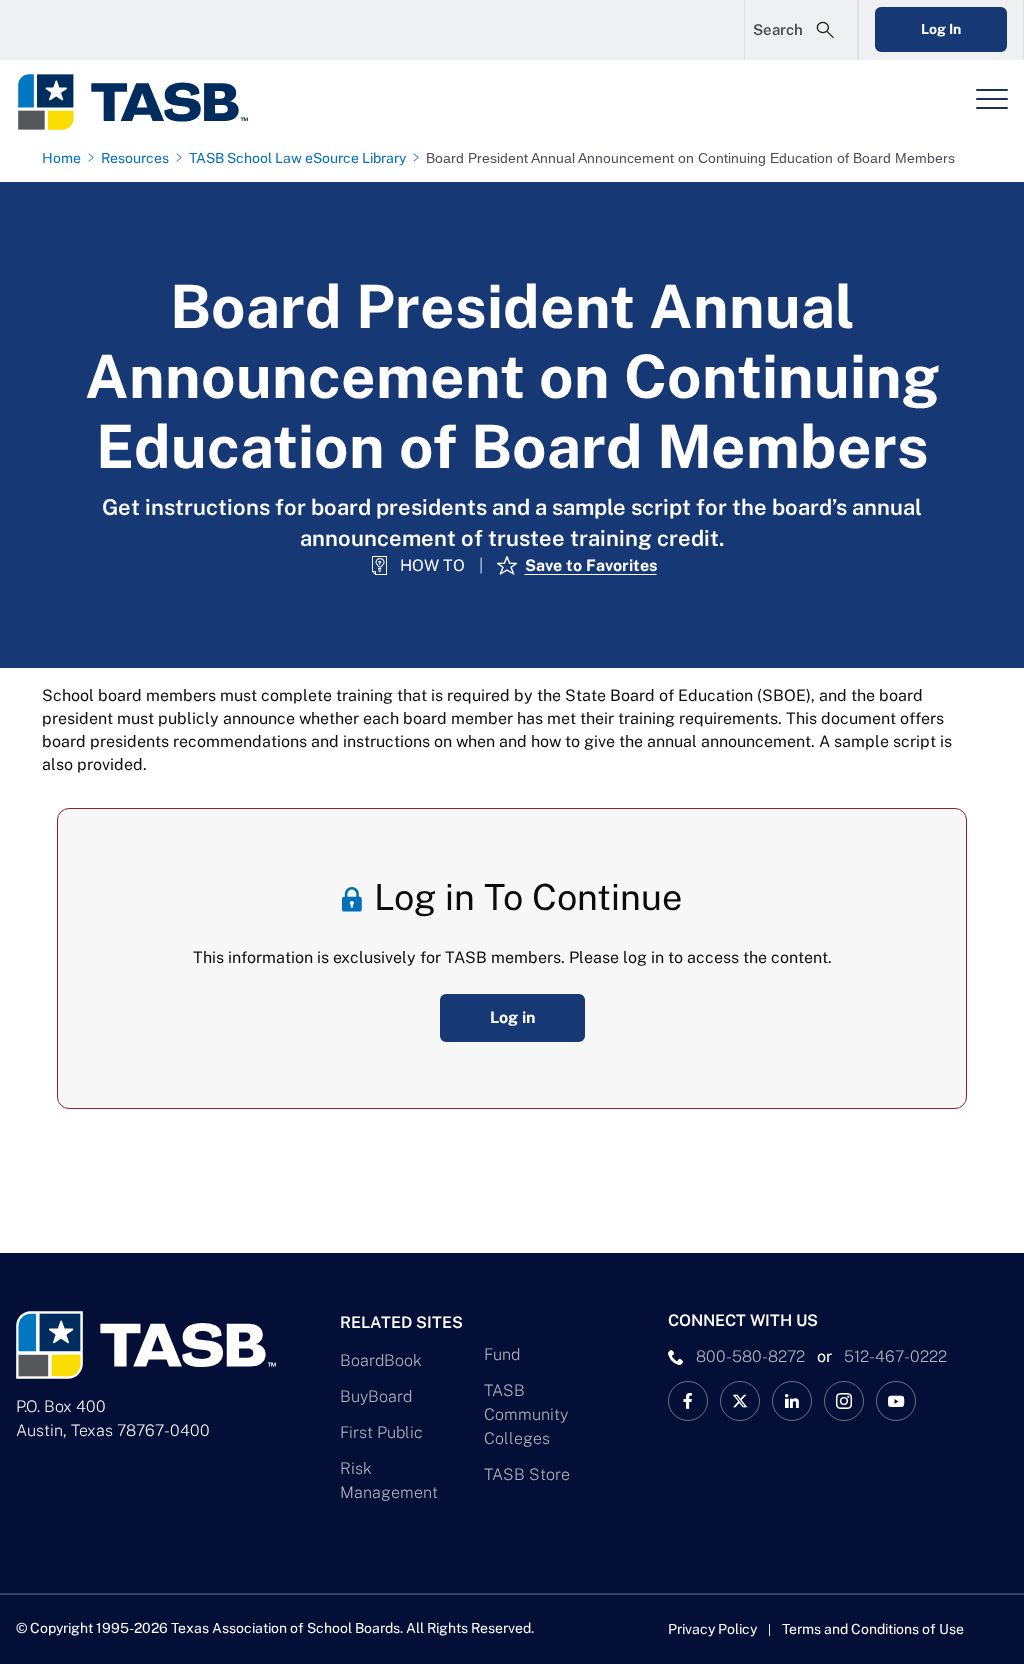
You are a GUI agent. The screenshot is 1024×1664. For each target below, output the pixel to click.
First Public (381, 1432)
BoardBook (381, 1360)
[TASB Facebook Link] (688, 1401)
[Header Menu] (992, 99)
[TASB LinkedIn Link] (792, 1401)
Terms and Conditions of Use (873, 1629)
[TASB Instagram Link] (844, 1401)
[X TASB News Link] (740, 1401)
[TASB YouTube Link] (896, 1401)
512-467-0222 (895, 1356)
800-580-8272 (750, 1356)
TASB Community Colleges (526, 1414)
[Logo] (146, 102)
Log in (512, 1017)
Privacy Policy (712, 1629)
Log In (941, 29)
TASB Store (527, 1474)
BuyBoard (376, 1396)
